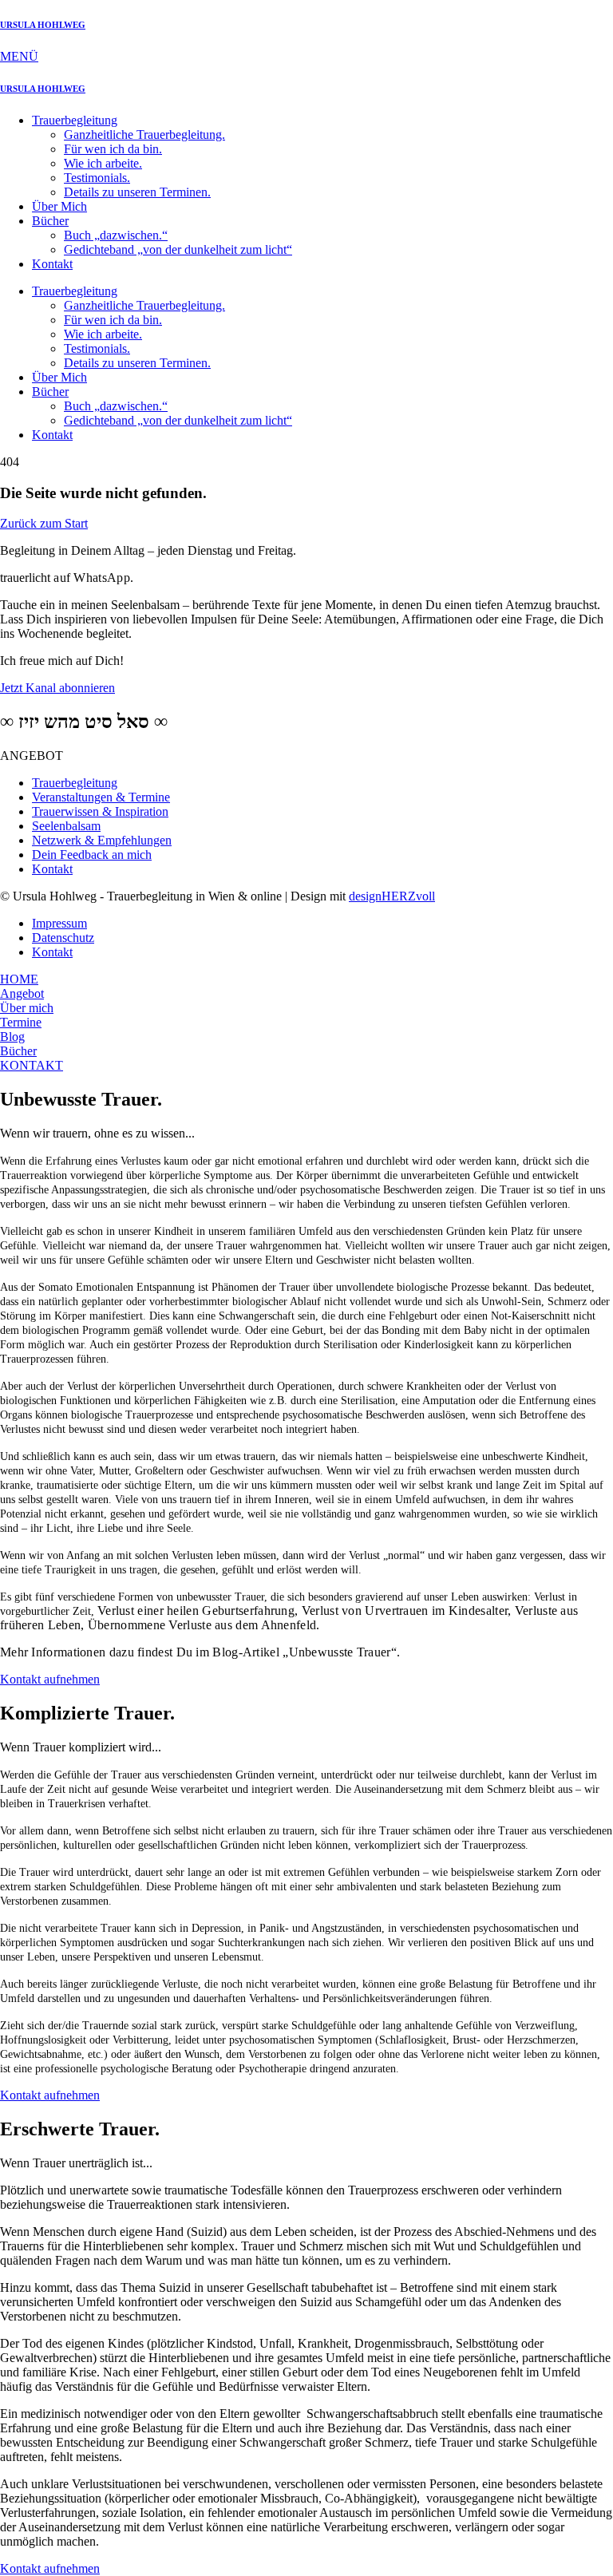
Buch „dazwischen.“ (116, 235)
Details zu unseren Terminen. (137, 192)
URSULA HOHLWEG (43, 25)
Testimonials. (97, 178)
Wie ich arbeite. (103, 163)
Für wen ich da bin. (113, 149)
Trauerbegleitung (75, 120)
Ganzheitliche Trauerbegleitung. (144, 135)
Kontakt (52, 264)
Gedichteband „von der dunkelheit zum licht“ (178, 249)
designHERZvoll (392, 896)
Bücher (50, 221)
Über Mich (59, 206)
